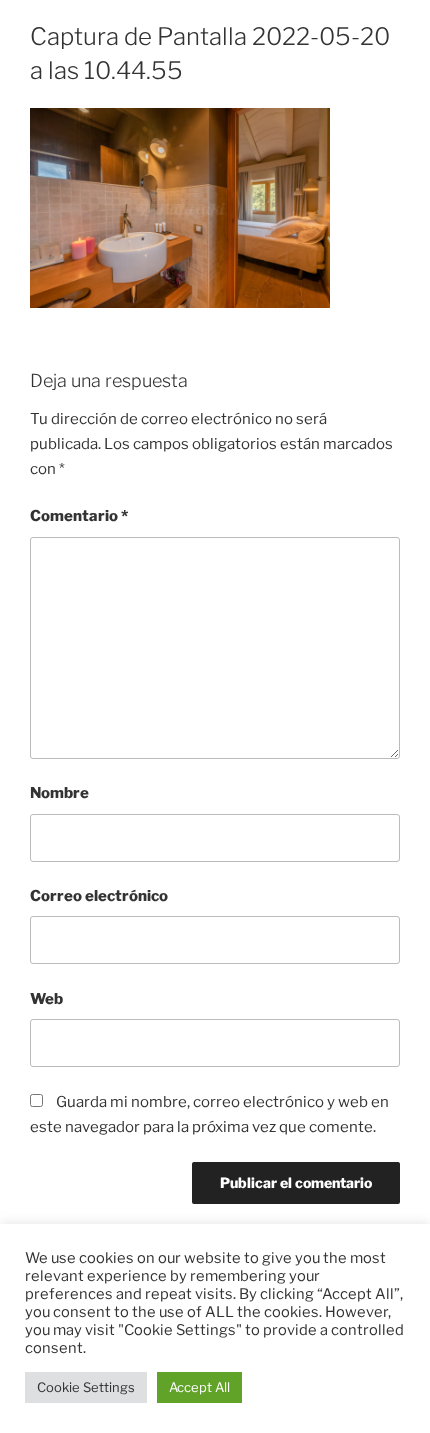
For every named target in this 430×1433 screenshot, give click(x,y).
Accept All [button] (199, 1387)
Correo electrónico (99, 896)
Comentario (79, 516)
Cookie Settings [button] (86, 1387)
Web (46, 999)
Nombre (59, 793)
